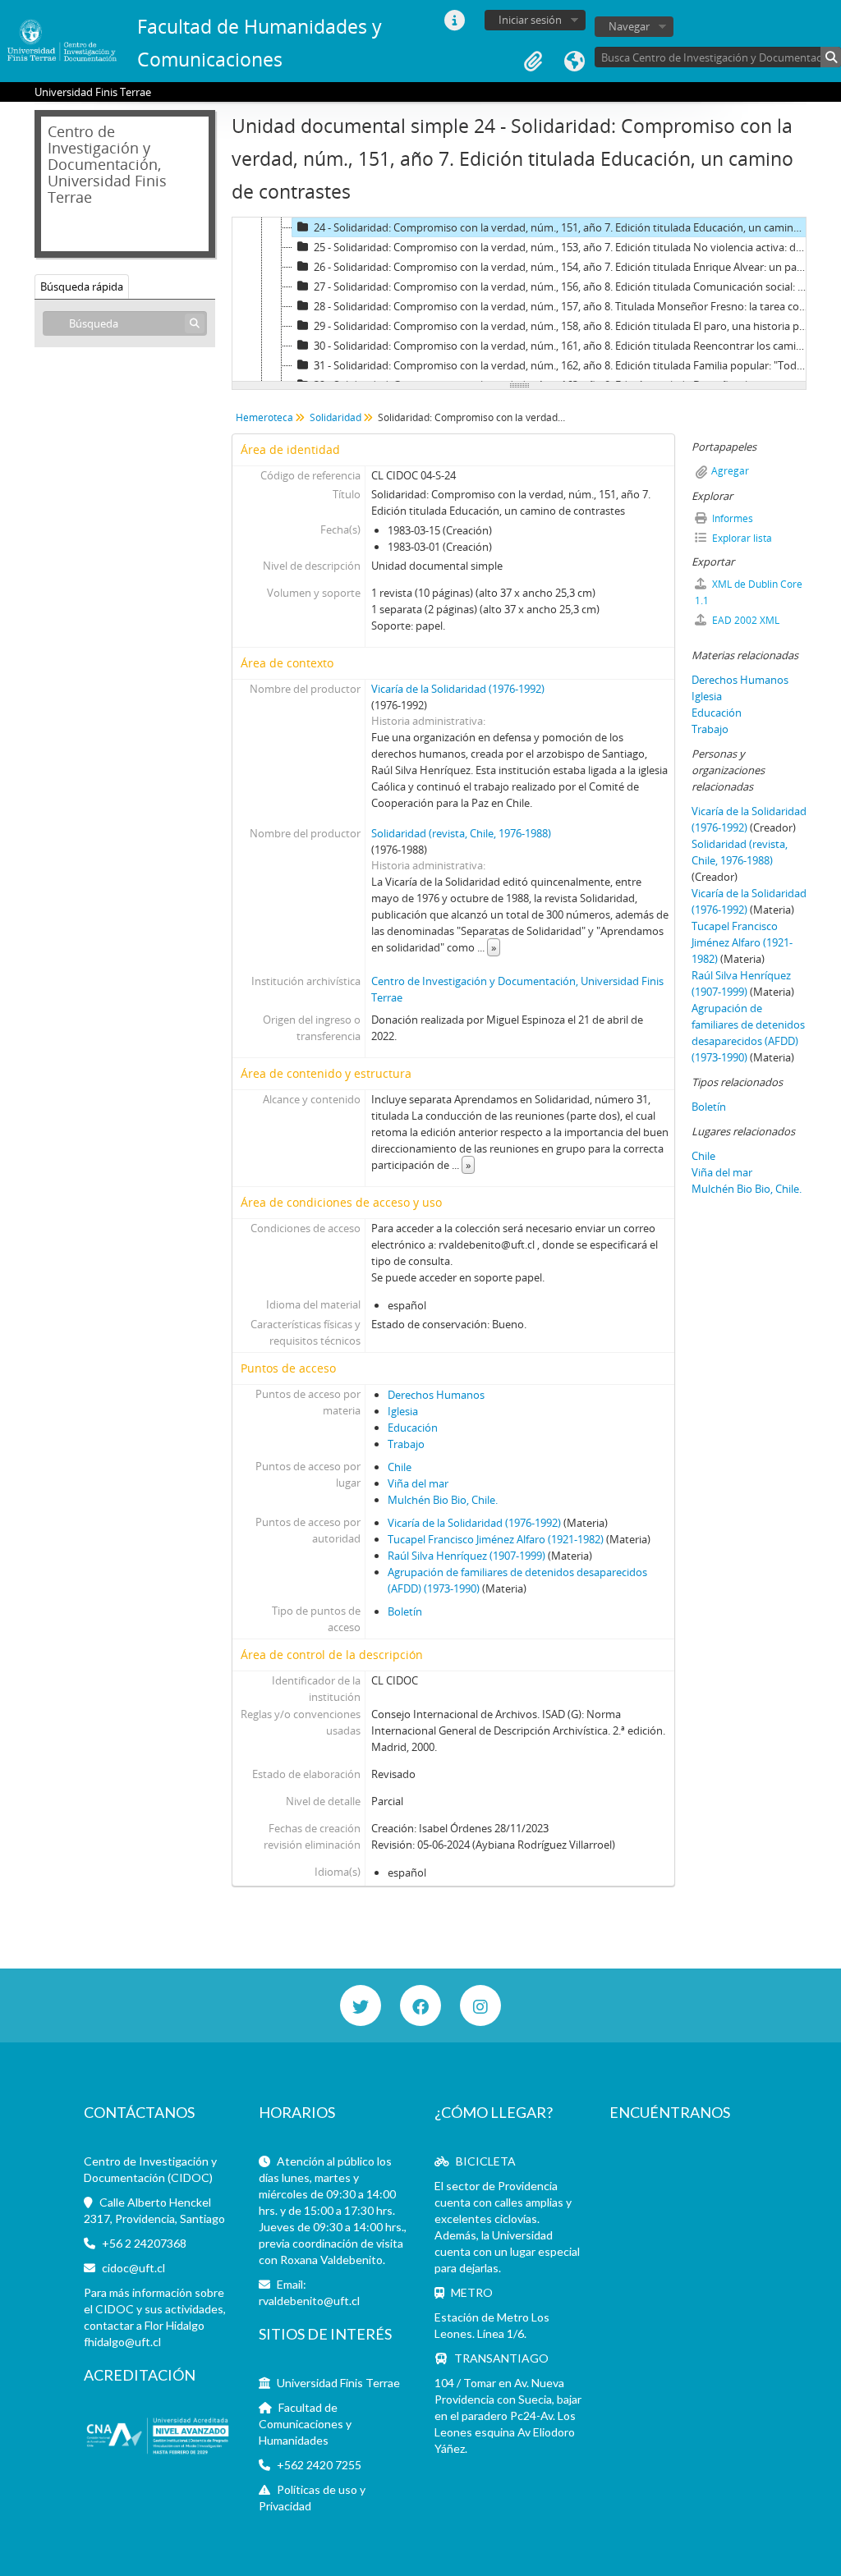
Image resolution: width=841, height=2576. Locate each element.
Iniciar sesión (530, 20)
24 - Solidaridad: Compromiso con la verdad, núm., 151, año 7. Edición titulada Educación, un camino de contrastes (562, 227)
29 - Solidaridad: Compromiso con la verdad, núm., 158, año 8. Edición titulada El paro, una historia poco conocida (562, 326)
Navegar (629, 26)
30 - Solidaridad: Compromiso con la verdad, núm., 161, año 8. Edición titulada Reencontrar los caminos (562, 346)
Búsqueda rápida (82, 286)
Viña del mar (418, 1483)
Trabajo (406, 1444)
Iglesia (403, 1411)
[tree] (519, 300)
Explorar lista (741, 538)
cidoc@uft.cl (133, 2268)
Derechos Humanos (436, 1395)
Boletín (405, 1611)
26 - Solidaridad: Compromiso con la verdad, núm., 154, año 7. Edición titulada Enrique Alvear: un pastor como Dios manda (562, 267)
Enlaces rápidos (454, 21)
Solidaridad (335, 417)
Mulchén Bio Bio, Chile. (443, 1500)
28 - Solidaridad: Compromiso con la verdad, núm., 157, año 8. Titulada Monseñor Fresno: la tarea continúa (562, 306)
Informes (731, 518)
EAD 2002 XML (744, 620)
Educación (413, 1428)
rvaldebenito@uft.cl (309, 2301)
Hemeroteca (264, 417)
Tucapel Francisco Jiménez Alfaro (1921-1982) (496, 1539)
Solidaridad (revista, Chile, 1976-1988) (461, 833)
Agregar (730, 471)
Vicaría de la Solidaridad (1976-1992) (458, 689)
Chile (400, 1467)
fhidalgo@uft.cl (122, 2342)
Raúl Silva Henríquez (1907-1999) (466, 1556)
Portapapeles (533, 62)
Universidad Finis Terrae (338, 2383)
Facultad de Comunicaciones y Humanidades (305, 2424)
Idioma (574, 62)
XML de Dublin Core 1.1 (749, 592)
